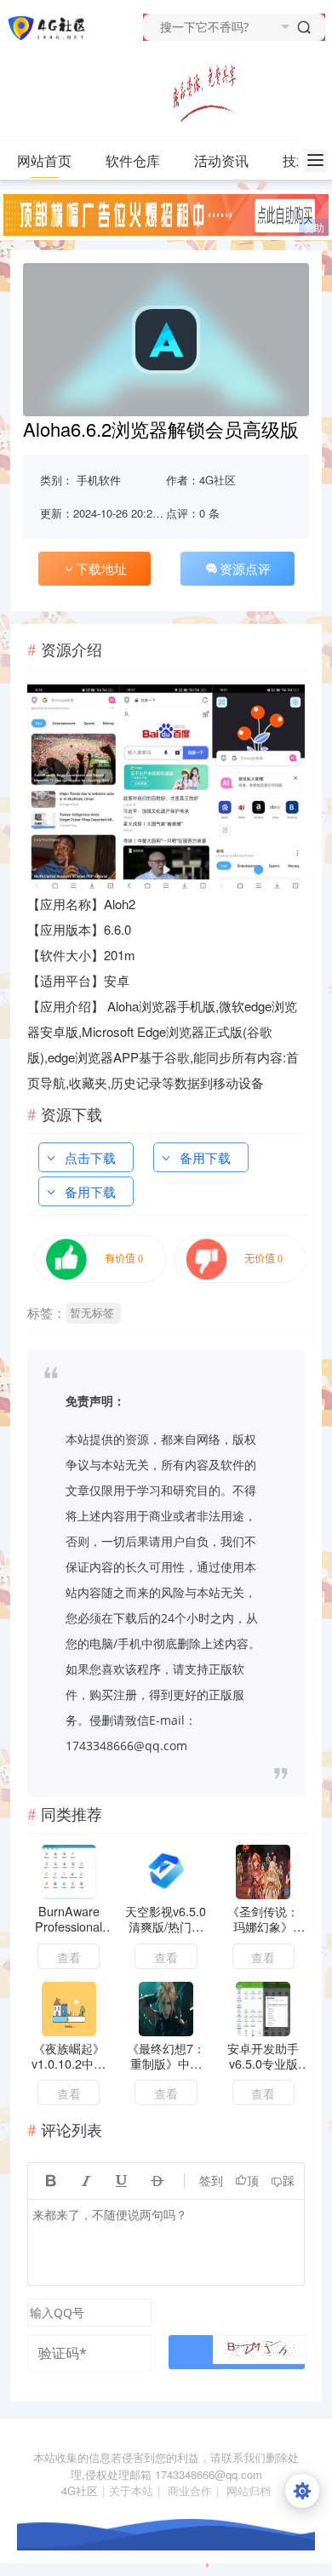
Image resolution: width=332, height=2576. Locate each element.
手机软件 (99, 480)
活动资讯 (221, 160)
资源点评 (245, 568)
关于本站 (131, 2490)
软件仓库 (133, 160)
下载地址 (101, 568)
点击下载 (90, 1157)
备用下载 (205, 1157)
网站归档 (249, 2490)
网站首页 (44, 160)
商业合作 (190, 2490)
